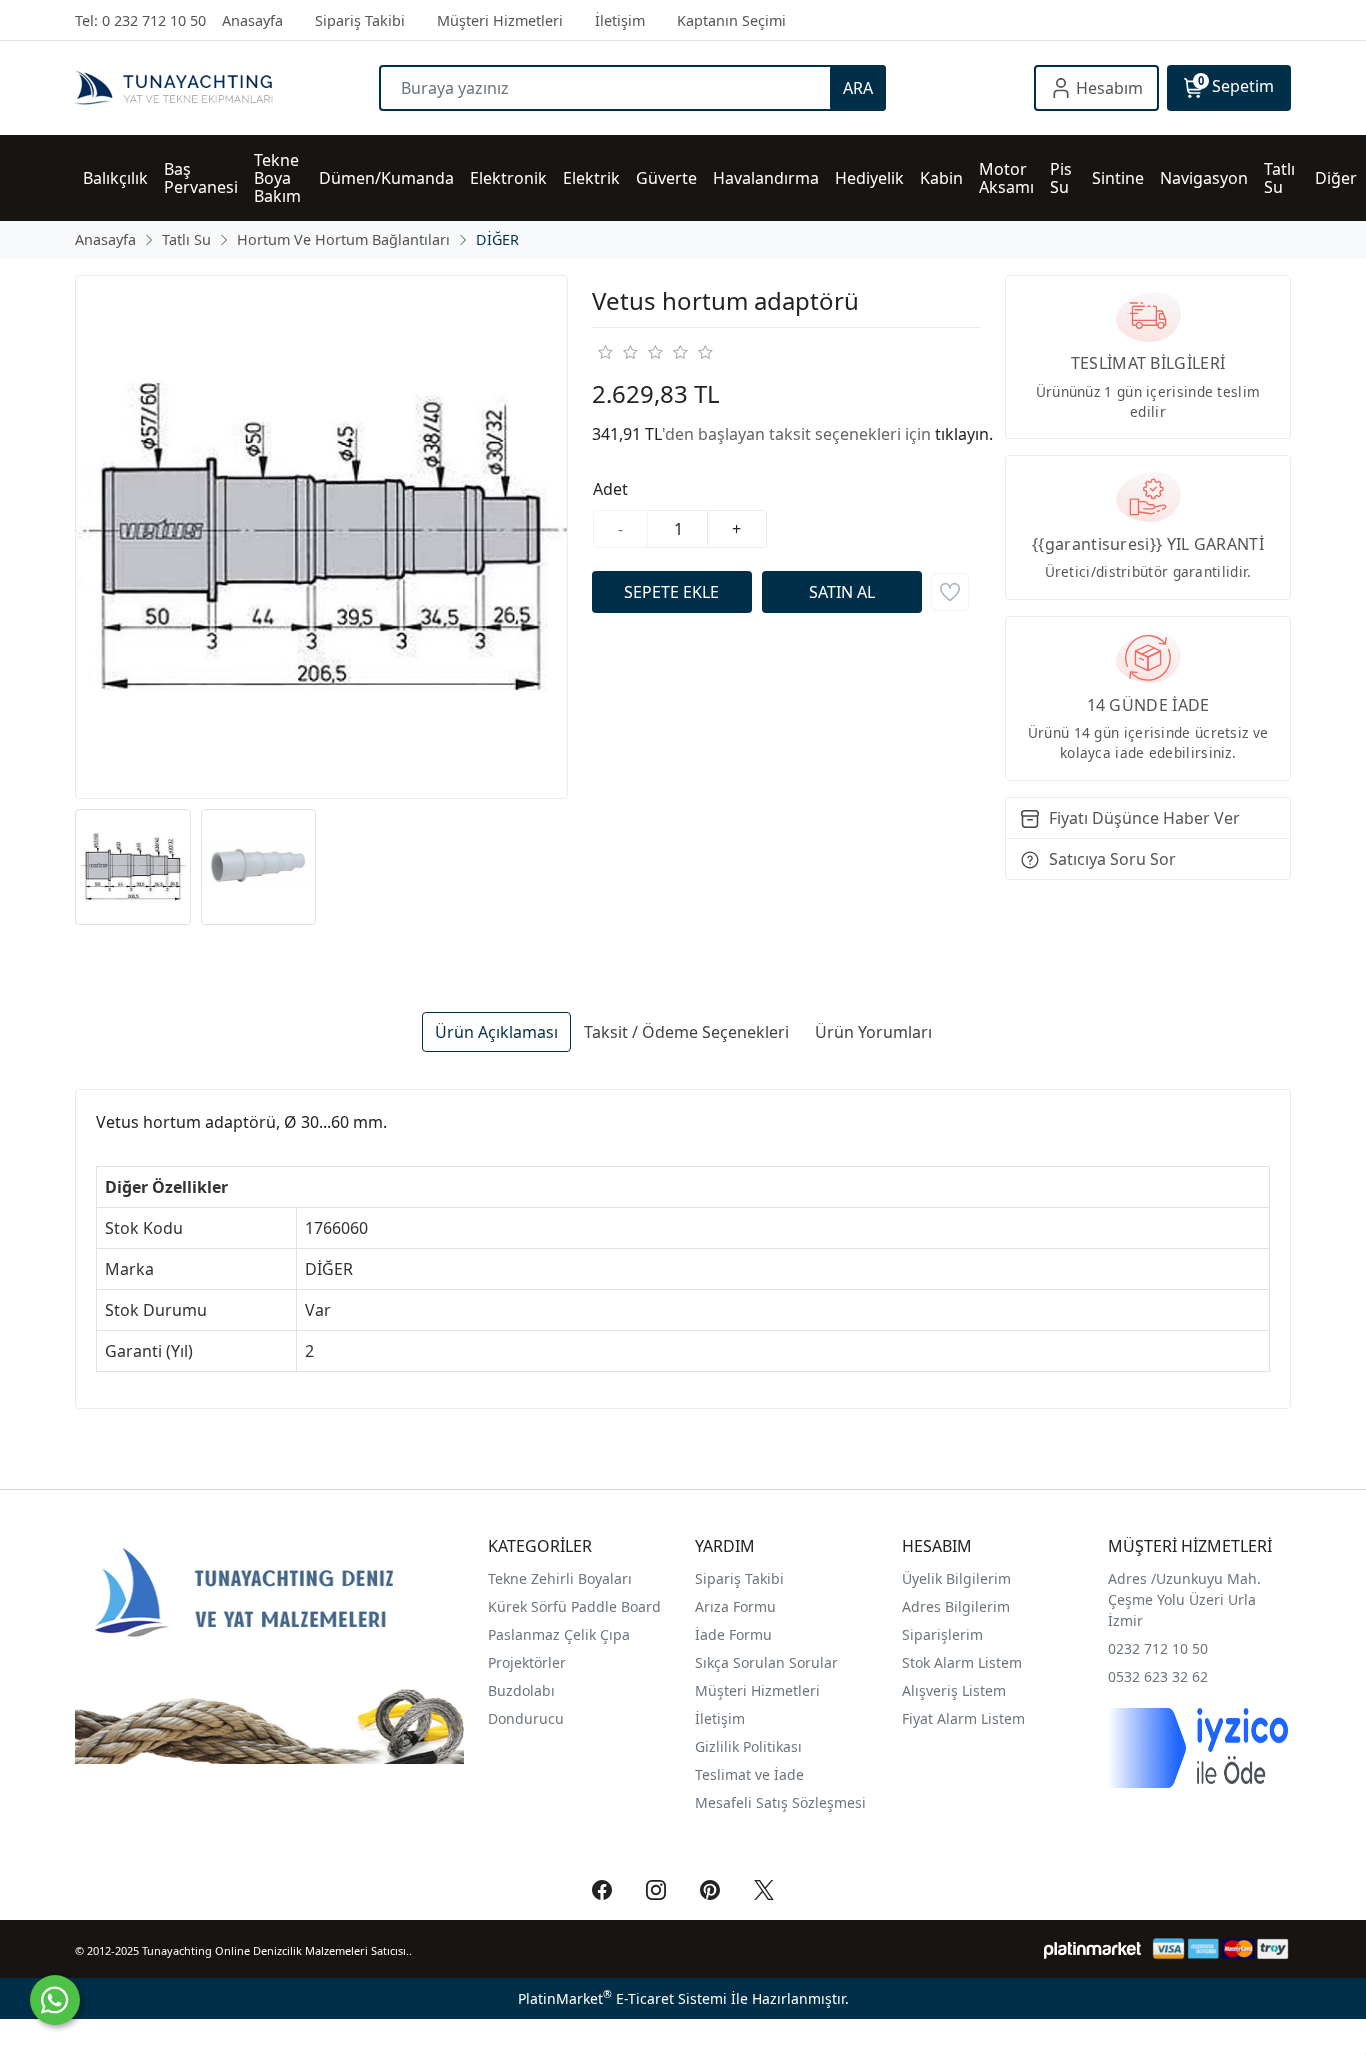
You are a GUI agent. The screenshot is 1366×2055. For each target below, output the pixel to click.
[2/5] (617, 352)
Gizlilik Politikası (750, 1746)
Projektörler (527, 1662)
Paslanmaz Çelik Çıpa (559, 1634)
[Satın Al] (842, 592)
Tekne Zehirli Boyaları (560, 1578)
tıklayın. (964, 434)
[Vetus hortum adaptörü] (321, 537)
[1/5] (604, 352)
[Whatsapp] (55, 2000)
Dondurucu (526, 1718)
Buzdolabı (521, 1690)
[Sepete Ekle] (672, 592)
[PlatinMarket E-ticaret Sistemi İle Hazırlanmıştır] (1092, 1948)
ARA (858, 88)
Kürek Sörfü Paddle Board (574, 1606)
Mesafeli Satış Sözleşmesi (780, 1802)
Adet (610, 489)
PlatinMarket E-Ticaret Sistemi (622, 1998)
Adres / (1132, 1578)
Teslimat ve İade (749, 1774)
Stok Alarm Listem (962, 1662)
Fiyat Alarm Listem (963, 1718)
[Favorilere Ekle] (950, 592)
